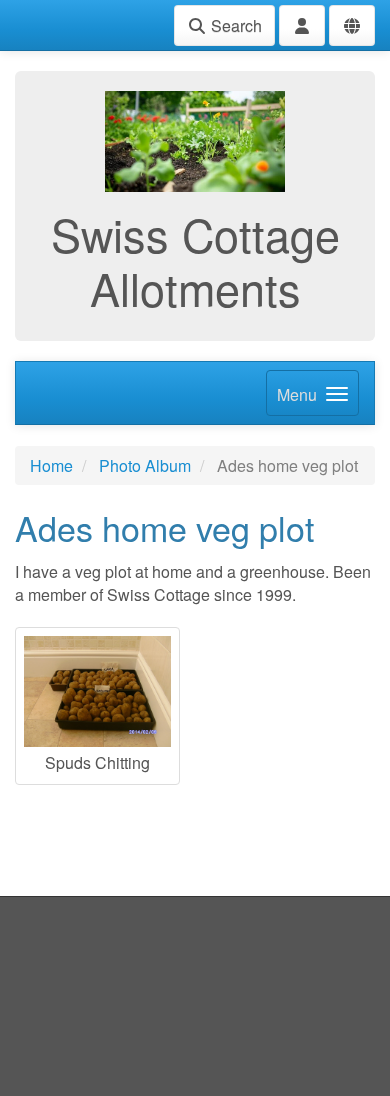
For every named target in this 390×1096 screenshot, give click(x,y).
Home (51, 465)
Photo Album (145, 465)
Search (234, 25)
